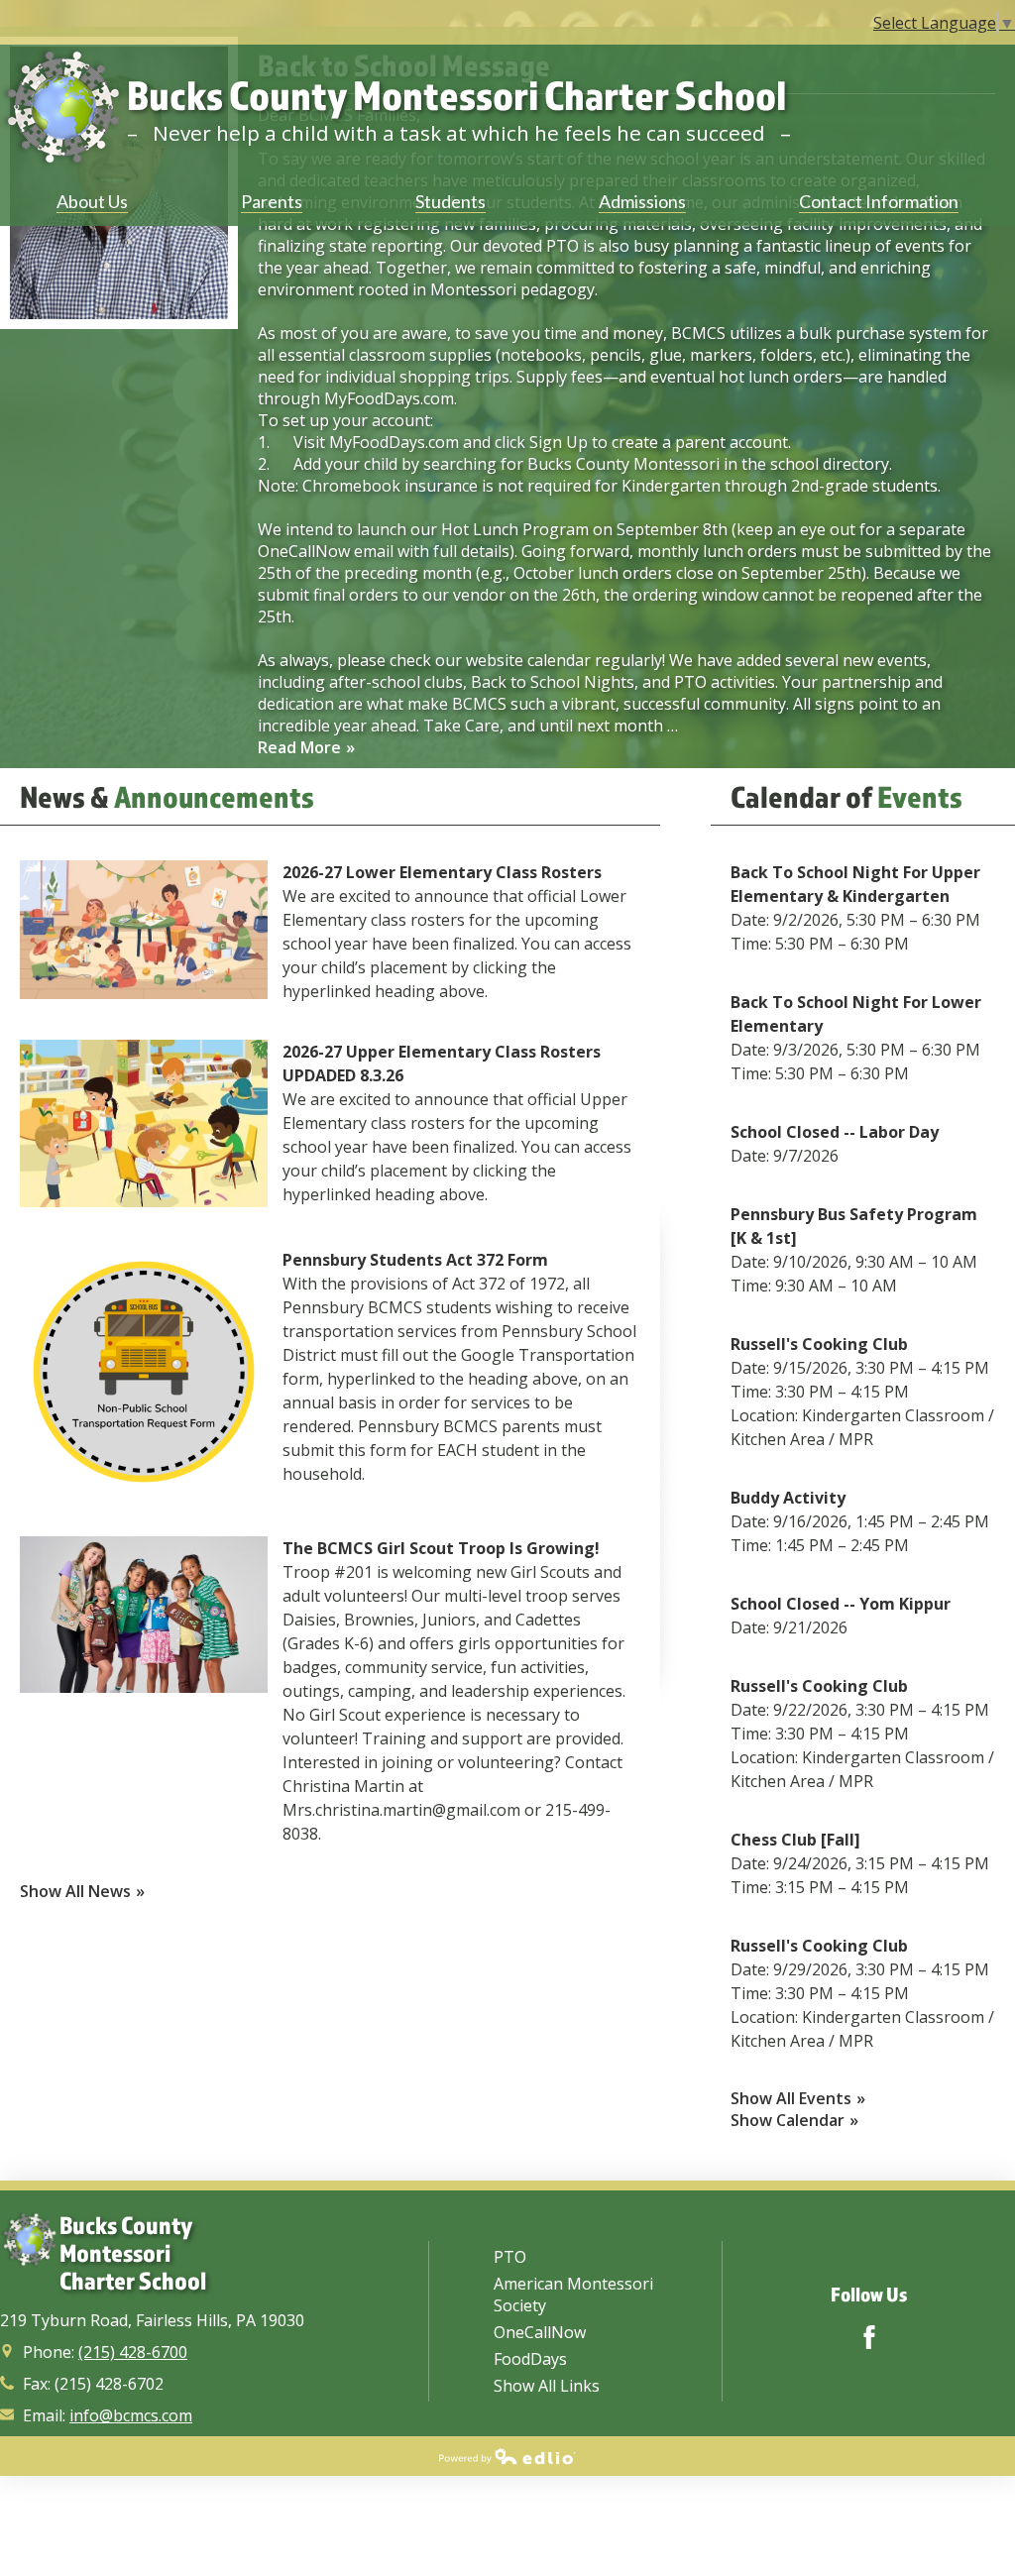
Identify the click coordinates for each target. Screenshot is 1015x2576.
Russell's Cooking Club (819, 1344)
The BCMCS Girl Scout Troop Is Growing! (441, 1548)
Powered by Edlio (507, 2456)
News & (167, 796)
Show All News (75, 1891)
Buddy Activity (788, 1498)
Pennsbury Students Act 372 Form (415, 1260)
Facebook (869, 2337)
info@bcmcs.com (131, 2415)
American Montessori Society (573, 2295)
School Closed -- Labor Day (835, 1132)
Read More (299, 747)
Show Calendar (788, 2120)
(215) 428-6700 (133, 2352)
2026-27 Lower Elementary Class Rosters (442, 872)
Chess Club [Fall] (795, 1840)
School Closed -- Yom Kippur (841, 1604)
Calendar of (846, 796)
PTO (510, 2257)
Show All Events (791, 2098)
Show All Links (547, 2386)
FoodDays (530, 2359)
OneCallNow (540, 2332)
